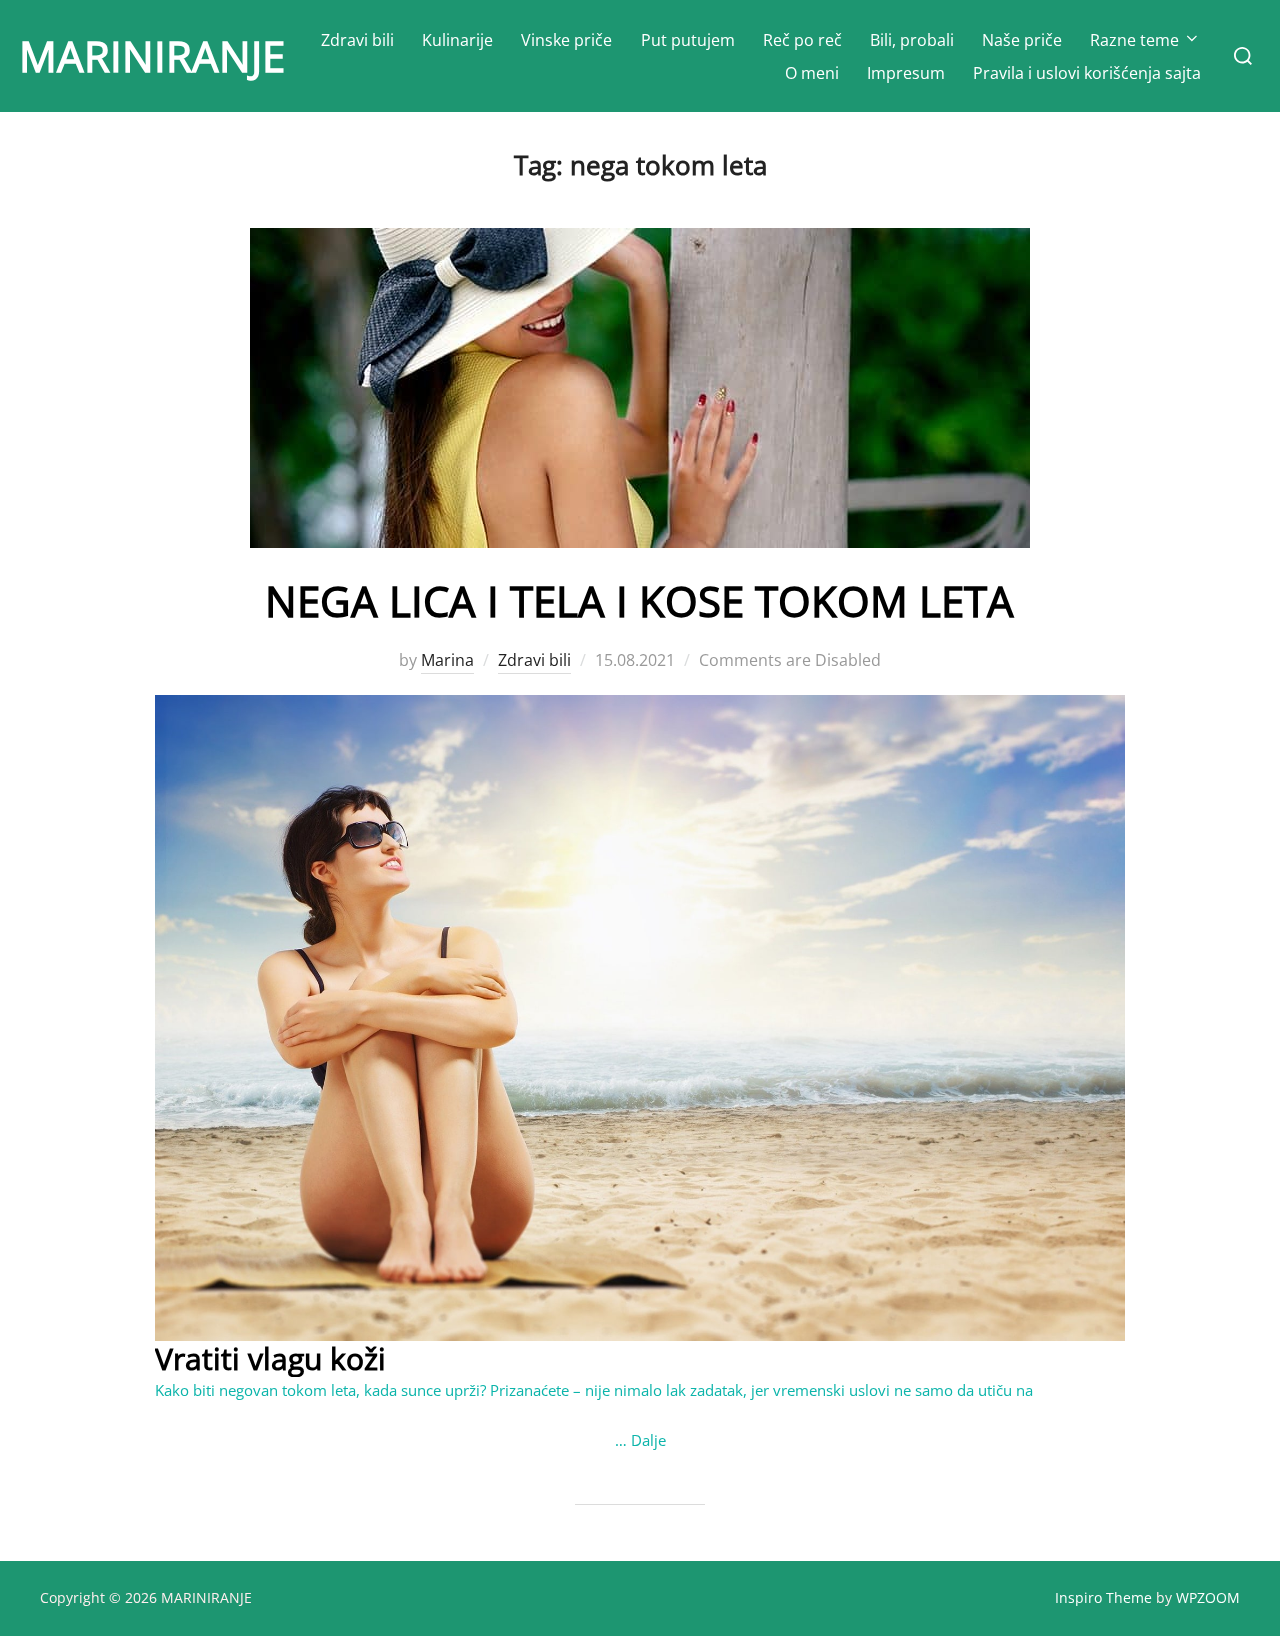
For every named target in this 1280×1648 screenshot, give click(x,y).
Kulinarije (457, 40)
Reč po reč (802, 40)
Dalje (648, 1440)
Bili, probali (912, 40)
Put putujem (688, 40)
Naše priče (1022, 40)
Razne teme (1134, 40)
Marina (447, 660)
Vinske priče (566, 40)
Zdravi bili (357, 40)
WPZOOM (1208, 1597)
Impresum (906, 73)
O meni (812, 73)
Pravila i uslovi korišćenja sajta (1087, 73)
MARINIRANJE (152, 55)
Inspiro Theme (1103, 1597)
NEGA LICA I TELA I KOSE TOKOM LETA (639, 600)
